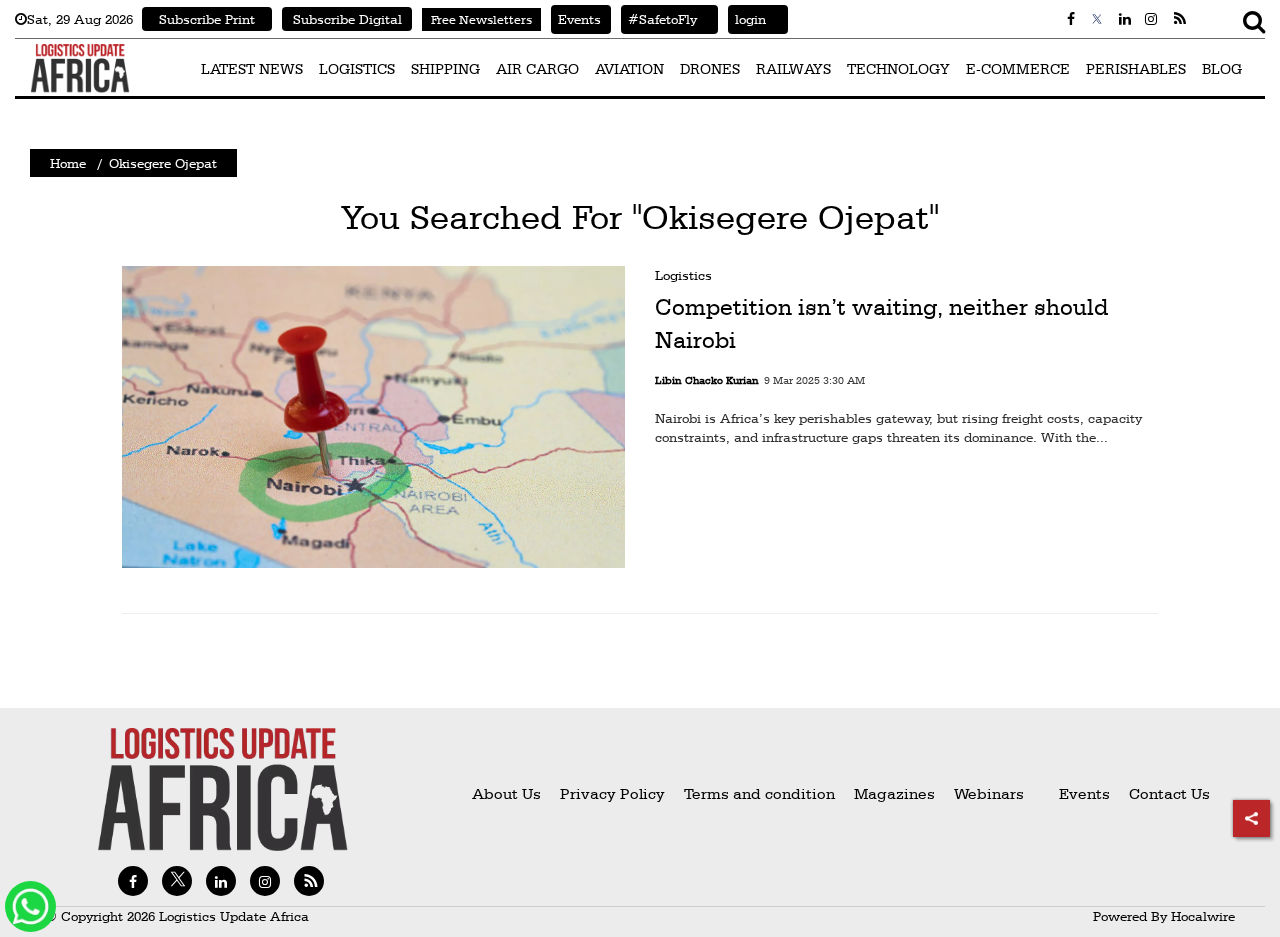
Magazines (896, 793)
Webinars (989, 793)
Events (576, 19)
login (747, 19)
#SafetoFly (659, 19)
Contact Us (1169, 793)
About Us (506, 793)
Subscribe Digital (347, 19)
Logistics (683, 275)
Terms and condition (761, 793)
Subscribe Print (207, 19)
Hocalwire (1203, 916)
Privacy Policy (612, 793)
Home (68, 163)
